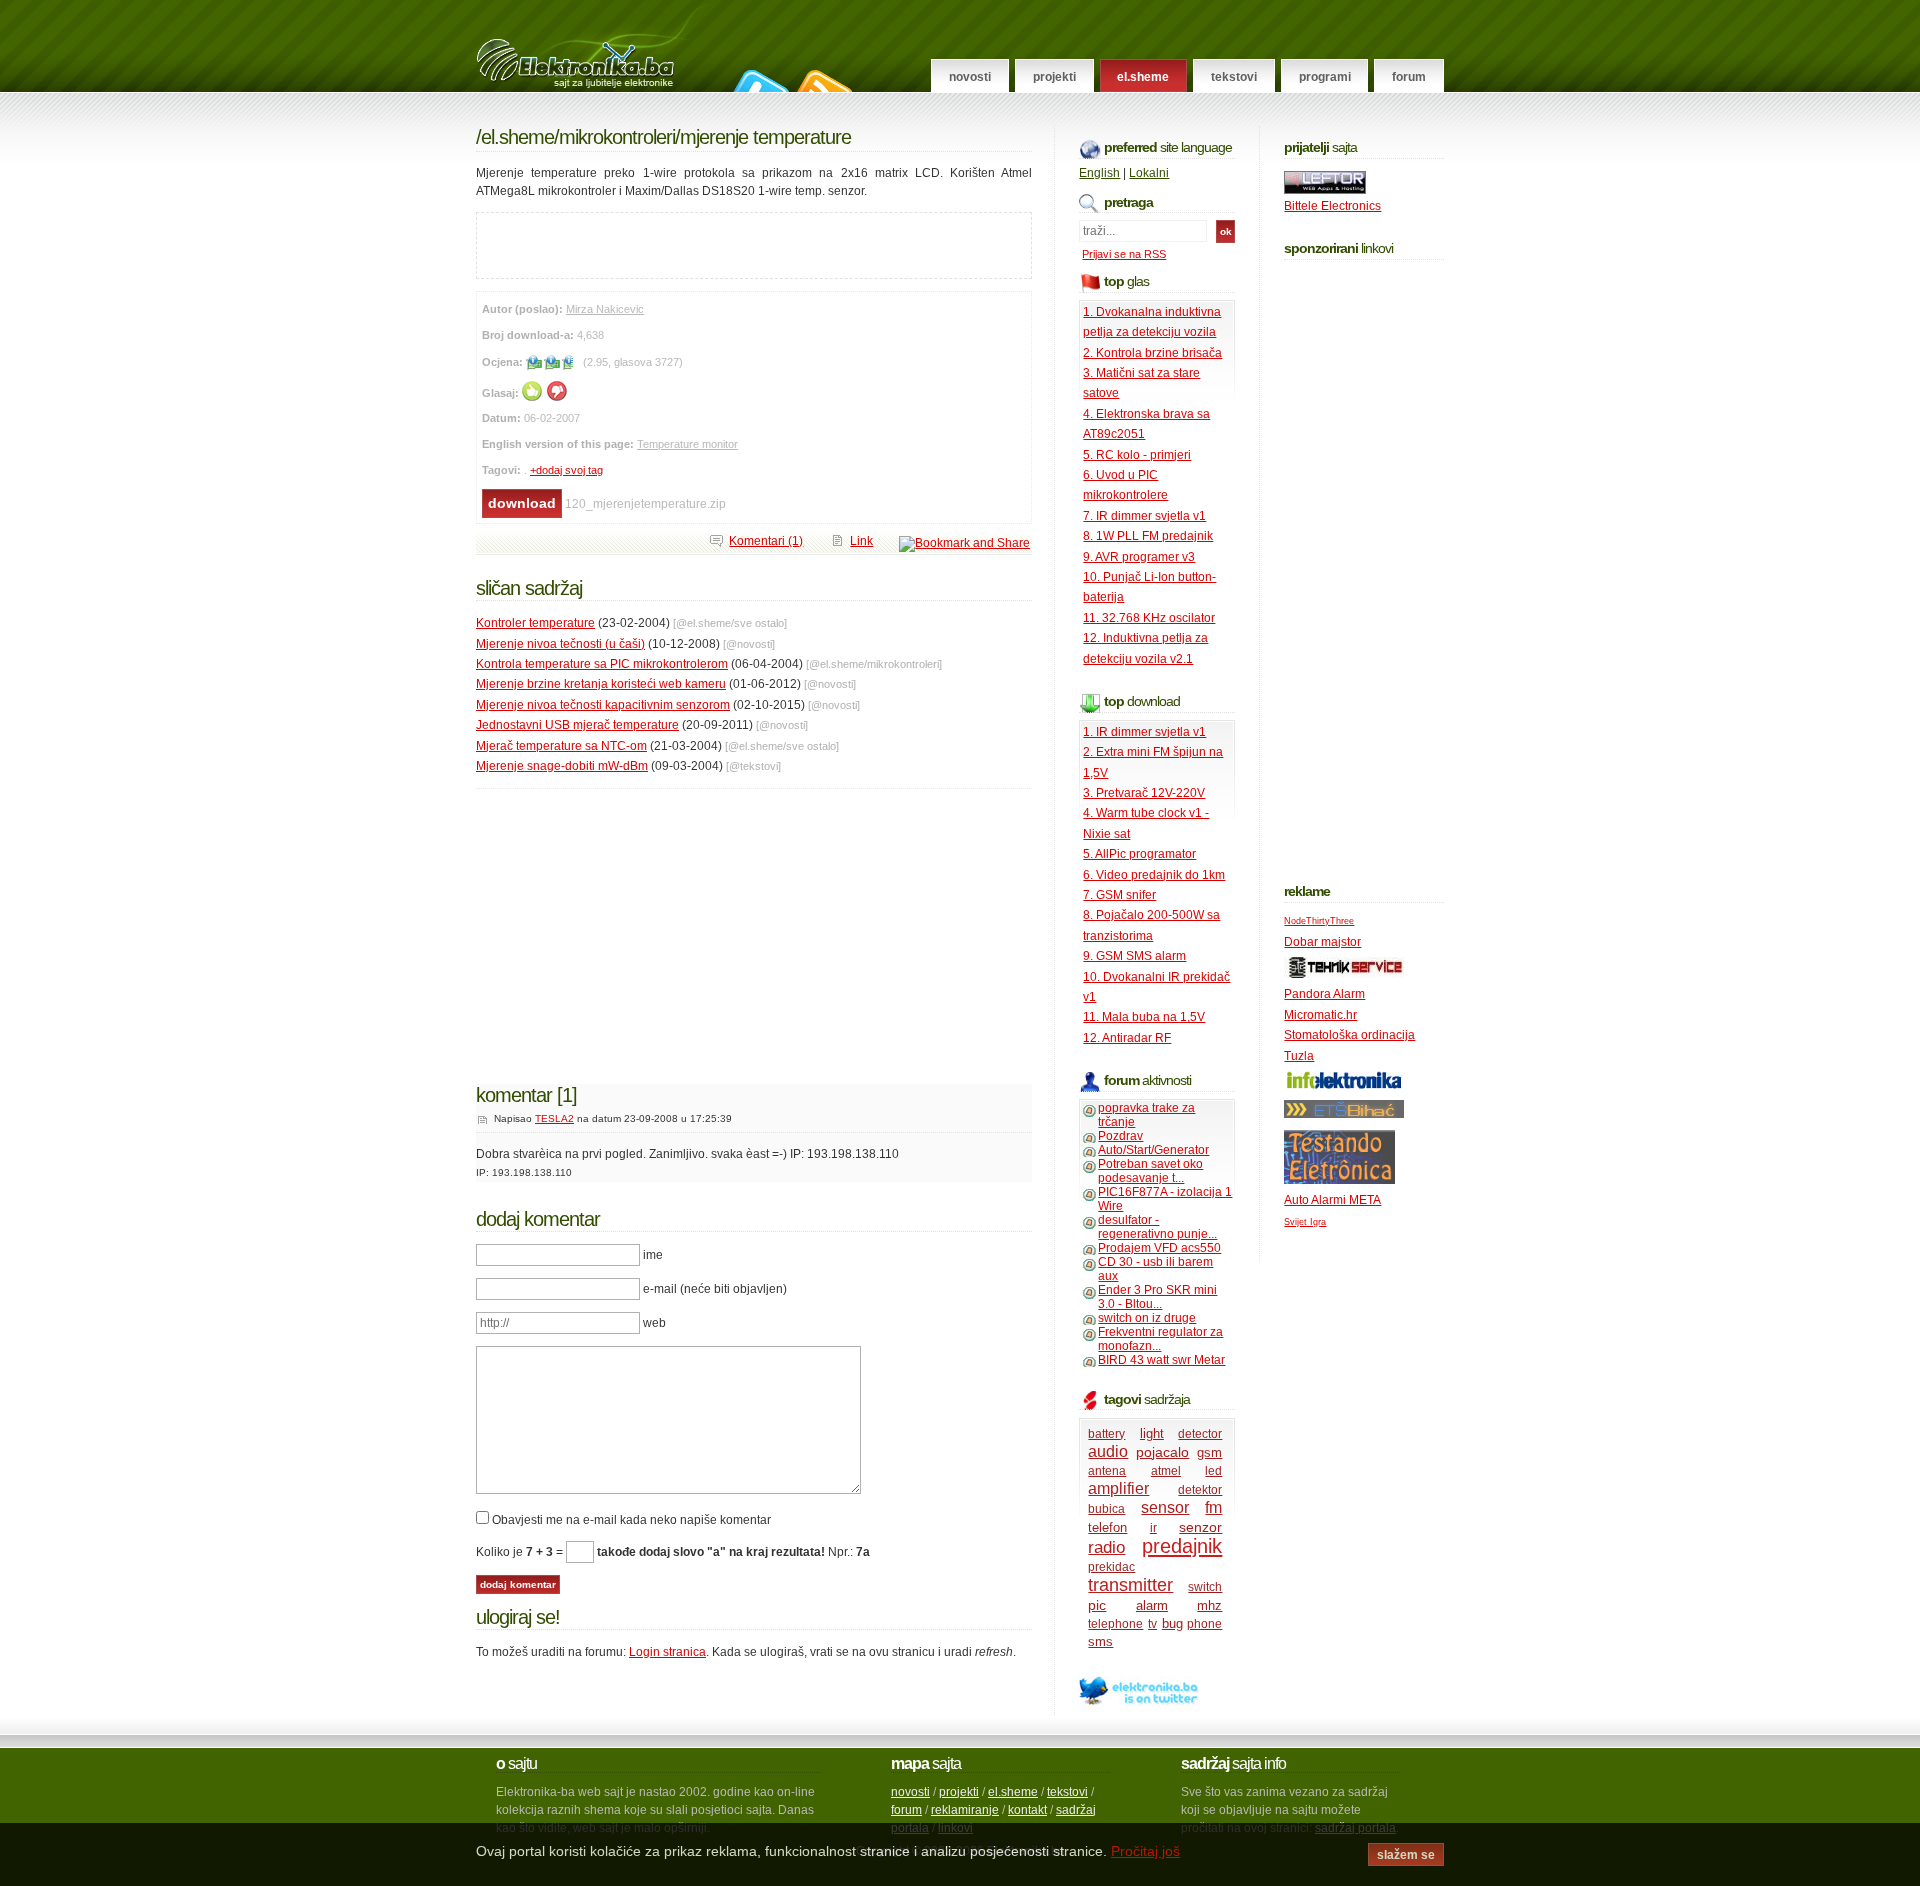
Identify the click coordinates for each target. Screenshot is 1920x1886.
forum (906, 1810)
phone (1204, 1624)
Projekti (1054, 77)
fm (1213, 1507)
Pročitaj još (1145, 1851)
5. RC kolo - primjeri (1137, 455)
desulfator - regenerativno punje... (1157, 1227)
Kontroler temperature (535, 623)
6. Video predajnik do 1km (1154, 875)
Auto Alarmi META (1332, 1200)
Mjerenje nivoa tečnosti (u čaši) (560, 644)
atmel (1166, 1471)
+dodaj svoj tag (566, 470)
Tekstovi (1234, 77)
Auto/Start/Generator (1153, 1150)
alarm (1152, 1605)
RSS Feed (822, 81)
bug (1172, 1623)
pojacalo (1162, 1452)
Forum (1409, 77)
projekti (959, 1792)
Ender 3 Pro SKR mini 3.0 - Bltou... (1157, 1297)
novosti (910, 1792)
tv (1152, 1624)
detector (1200, 1434)
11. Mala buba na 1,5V (1144, 1017)
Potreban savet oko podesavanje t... (1150, 1171)
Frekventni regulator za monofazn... (1160, 1339)
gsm (1209, 1452)
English (1099, 173)
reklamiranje (965, 1810)
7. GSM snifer (1119, 895)
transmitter (1130, 1585)
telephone (1115, 1624)
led (1213, 1471)
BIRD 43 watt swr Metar (1161, 1360)
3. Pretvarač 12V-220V (1144, 793)
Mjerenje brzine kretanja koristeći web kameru (601, 684)
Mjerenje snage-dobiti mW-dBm (562, 766)
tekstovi (1067, 1792)
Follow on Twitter (758, 81)
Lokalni (1149, 173)
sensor (1165, 1507)
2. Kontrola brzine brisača (1152, 353)
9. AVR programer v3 (1139, 557)
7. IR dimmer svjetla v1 (1144, 516)
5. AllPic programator (1139, 854)
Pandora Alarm (1324, 994)
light (1152, 1433)
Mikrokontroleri (617, 137)
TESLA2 (554, 1118)
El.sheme (1143, 77)
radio (1106, 1547)
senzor (1200, 1527)
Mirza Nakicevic (605, 309)
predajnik (1182, 1546)
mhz (1209, 1605)
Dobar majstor (1322, 942)
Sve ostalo (759, 623)
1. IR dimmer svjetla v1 (1144, 732)
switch (1205, 1587)
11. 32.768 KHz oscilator (1149, 618)
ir (1153, 1528)
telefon (1107, 1527)
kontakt (1027, 1810)
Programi (1325, 77)
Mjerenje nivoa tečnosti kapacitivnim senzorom (603, 705)
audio (1108, 1451)
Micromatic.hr (1320, 1015)
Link (861, 541)
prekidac (1111, 1567)
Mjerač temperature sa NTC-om (561, 746)
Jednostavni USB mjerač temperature (577, 725)
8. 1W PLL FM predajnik (1148, 536)
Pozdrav (1120, 1136)
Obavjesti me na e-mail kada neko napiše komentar (631, 1520)
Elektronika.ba (593, 46)
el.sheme (1013, 1792)
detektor (1200, 1490)
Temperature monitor (687, 444)
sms (1100, 1641)
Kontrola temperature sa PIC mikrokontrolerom (602, 664)
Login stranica (667, 1652)
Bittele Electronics (1332, 206)
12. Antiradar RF (1127, 1038)
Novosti (970, 77)
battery (1106, 1434)
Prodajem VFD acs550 (1159, 1248)
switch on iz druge (1147, 1318)
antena (1107, 1471)
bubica (1106, 1509)
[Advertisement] (711, 243)
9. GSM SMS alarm (1134, 956)
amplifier (1118, 1488)
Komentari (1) (766, 541)
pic (1097, 1605)
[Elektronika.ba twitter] (1139, 1702)
